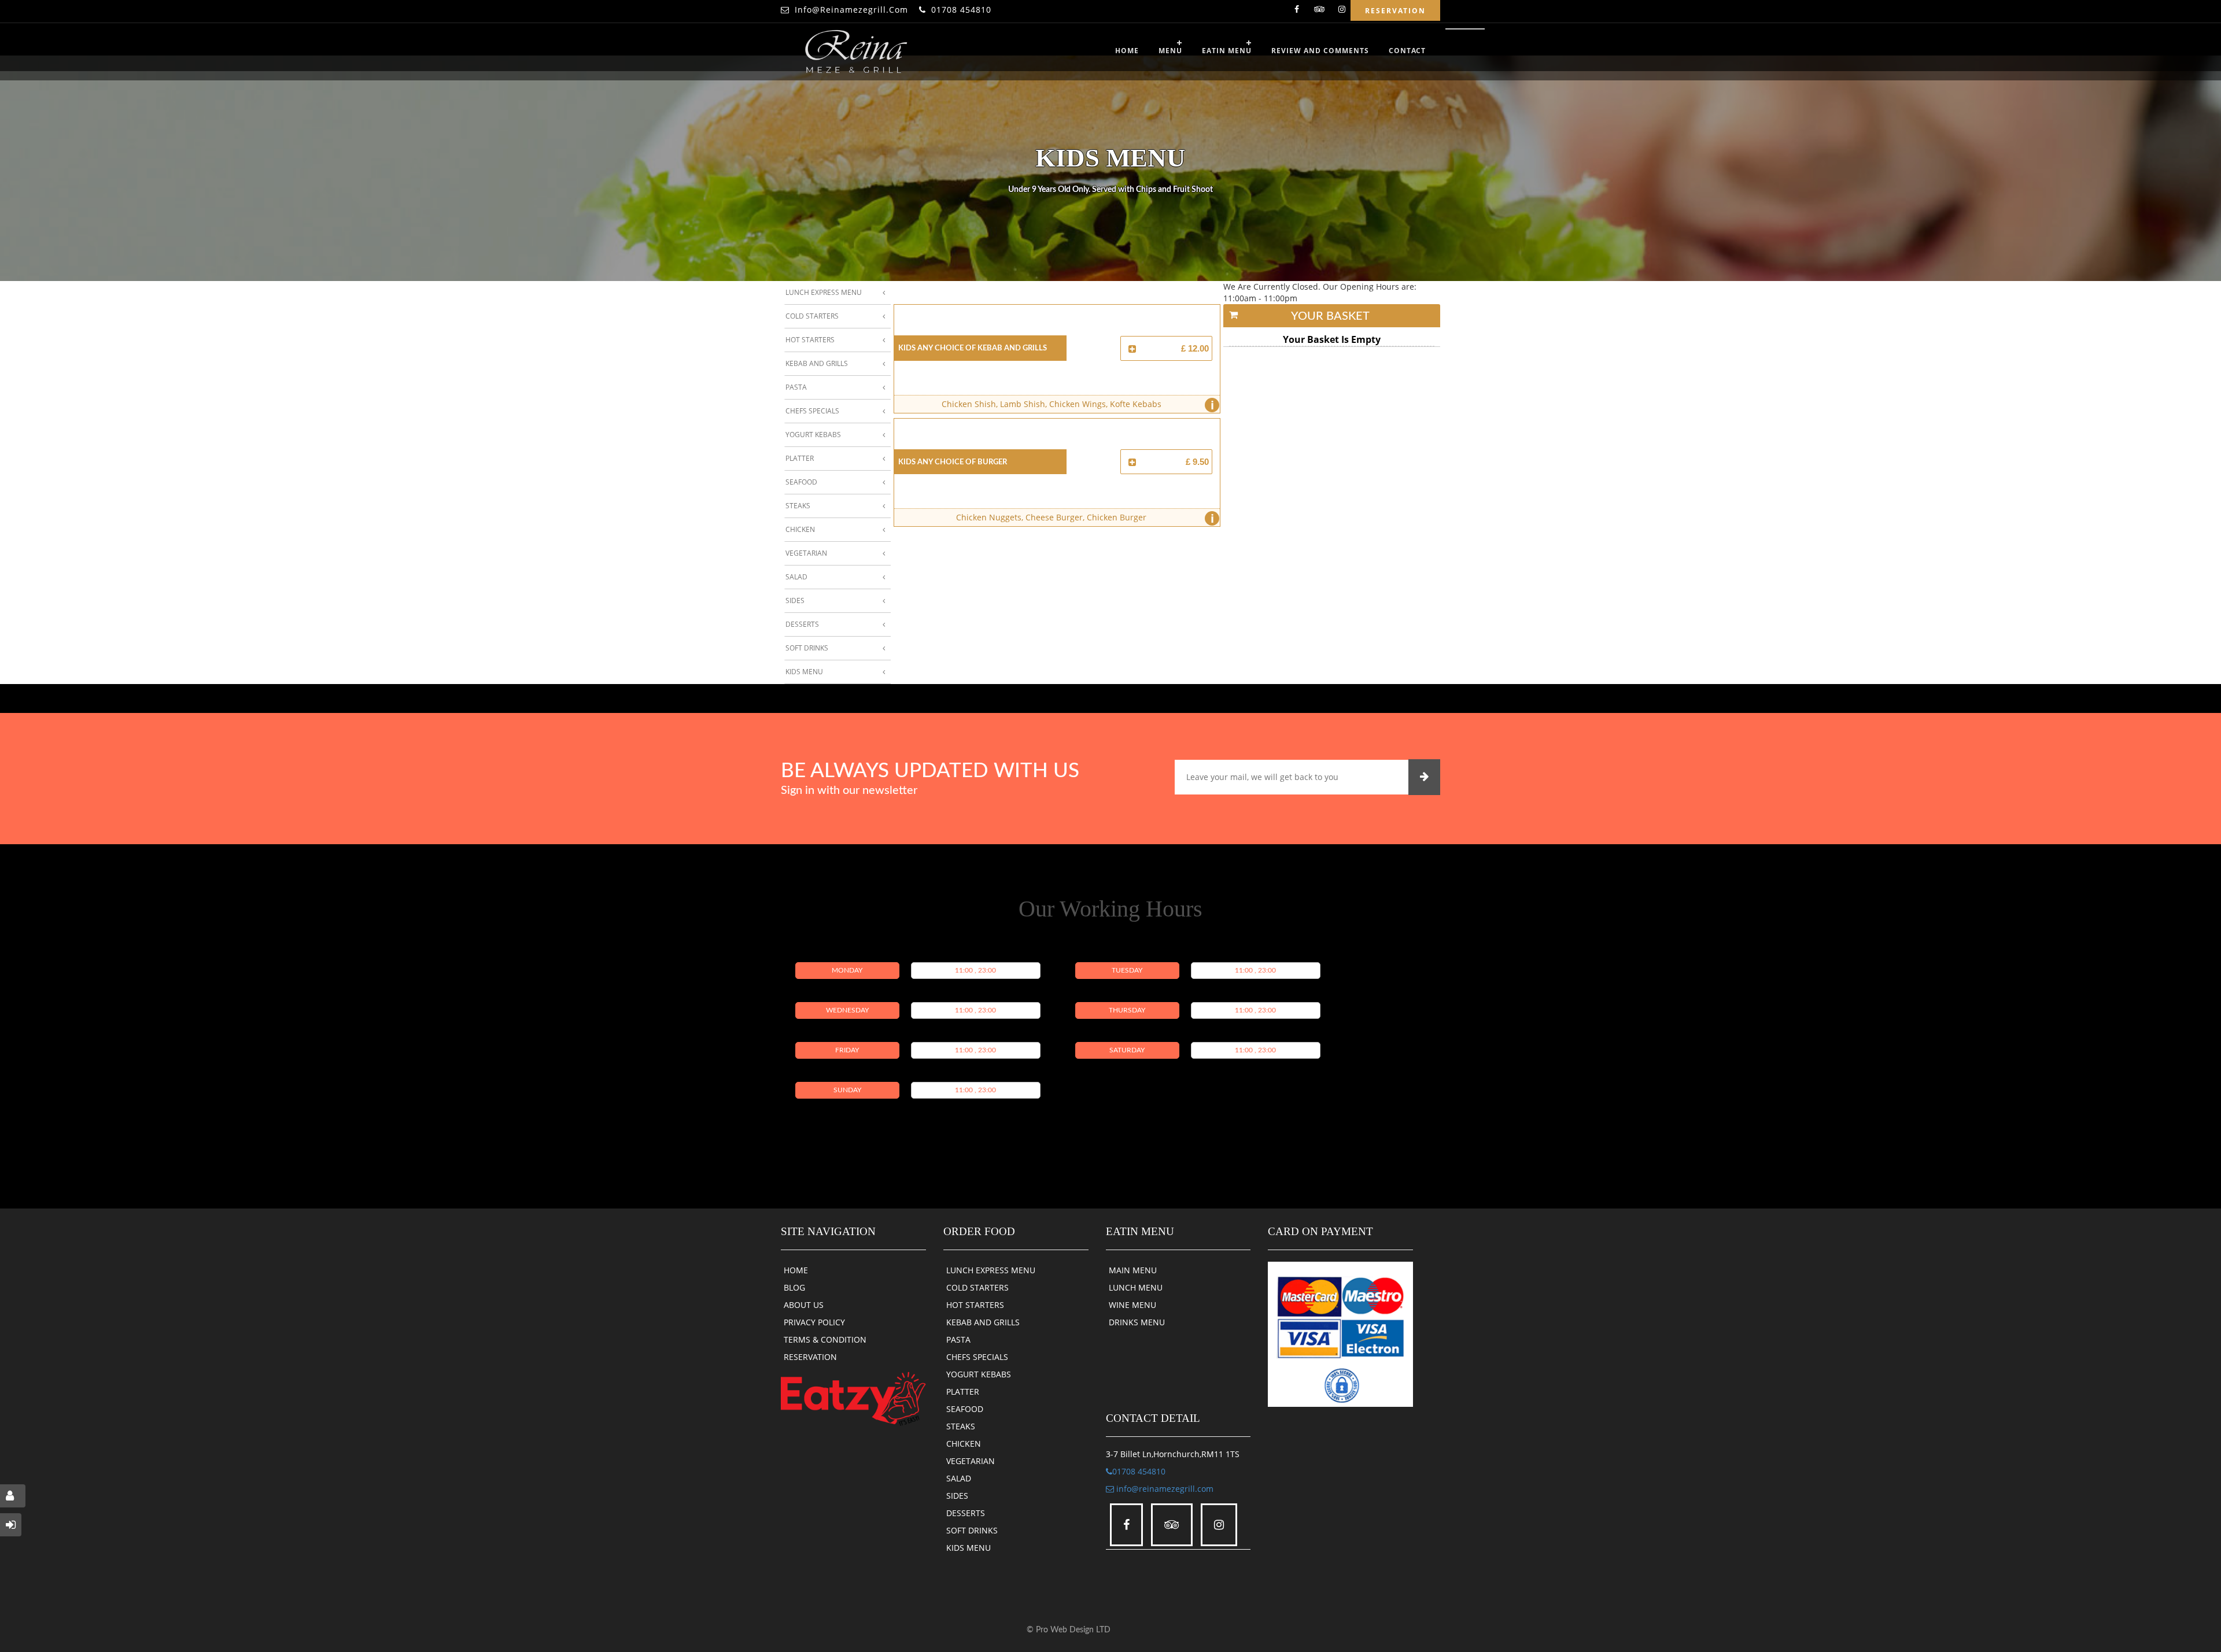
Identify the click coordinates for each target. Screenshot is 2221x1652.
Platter (800, 458)
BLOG (794, 1287)
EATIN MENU (1227, 51)
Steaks (798, 506)
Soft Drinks (807, 648)
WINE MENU (1132, 1305)
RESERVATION (810, 1357)
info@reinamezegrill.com (851, 10)
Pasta (796, 387)
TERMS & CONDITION (825, 1339)
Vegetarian (806, 553)
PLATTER (963, 1392)
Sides (795, 600)
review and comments (1320, 51)
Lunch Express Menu (824, 292)
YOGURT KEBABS (979, 1374)
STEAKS (961, 1426)
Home (1127, 51)
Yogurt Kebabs (813, 435)
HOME (796, 1270)
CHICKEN (964, 1444)
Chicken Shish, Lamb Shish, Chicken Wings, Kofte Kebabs (1078, 405)
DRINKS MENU (1137, 1322)
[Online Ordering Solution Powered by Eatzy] (853, 1398)
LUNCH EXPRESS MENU (991, 1270)
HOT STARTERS (975, 1305)
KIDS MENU (969, 1548)
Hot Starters (810, 340)
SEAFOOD (965, 1409)
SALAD (959, 1478)
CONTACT (1407, 51)
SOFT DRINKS (972, 1530)
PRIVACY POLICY (814, 1322)
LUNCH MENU (1136, 1287)
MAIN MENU (1133, 1270)
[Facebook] (1297, 11)
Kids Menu (804, 672)
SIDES (957, 1496)
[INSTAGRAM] (1342, 11)
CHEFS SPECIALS (977, 1357)
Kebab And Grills (817, 363)
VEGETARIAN (971, 1461)
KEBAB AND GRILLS (983, 1322)
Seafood (801, 482)
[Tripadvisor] (1319, 11)
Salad (796, 577)
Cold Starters (812, 316)
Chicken (800, 529)
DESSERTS (966, 1513)
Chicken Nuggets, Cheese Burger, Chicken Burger (1085, 518)
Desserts (802, 624)
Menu (1170, 51)
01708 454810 (961, 10)
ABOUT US (804, 1305)
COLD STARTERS (977, 1287)
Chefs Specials (812, 411)
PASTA (958, 1339)
